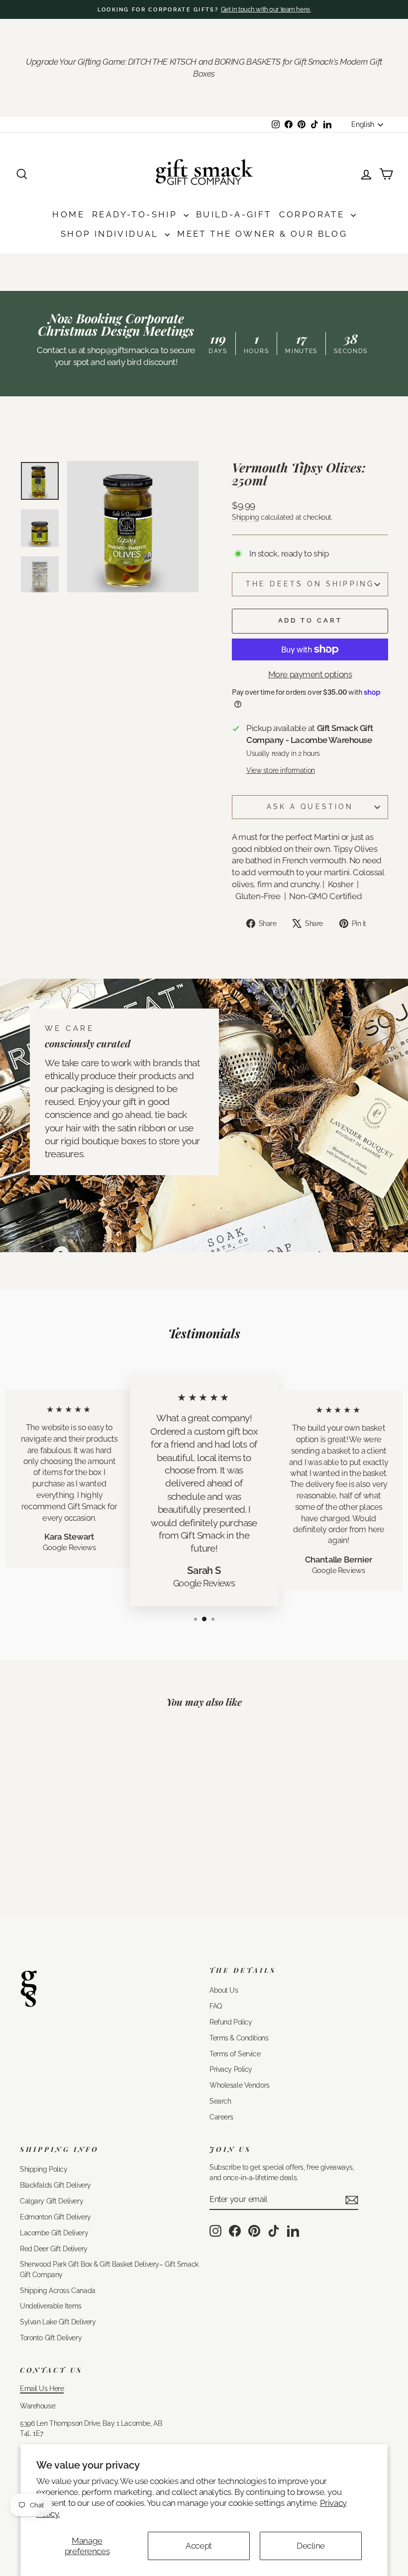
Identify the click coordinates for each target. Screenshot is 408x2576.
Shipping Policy (44, 2169)
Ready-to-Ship (137, 214)
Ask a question (310, 807)
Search (220, 2101)
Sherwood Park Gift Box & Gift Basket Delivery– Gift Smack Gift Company (109, 2269)
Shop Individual (111, 234)
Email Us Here (42, 2388)
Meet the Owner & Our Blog (262, 234)
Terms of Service (235, 2054)
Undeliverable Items (51, 2306)
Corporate (314, 214)
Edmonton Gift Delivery (55, 2217)
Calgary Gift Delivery (51, 2201)
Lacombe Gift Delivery (54, 2233)
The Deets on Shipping (310, 584)
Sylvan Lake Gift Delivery (58, 2322)
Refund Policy (231, 2022)
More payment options (310, 674)
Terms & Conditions (239, 2038)
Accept (199, 2546)
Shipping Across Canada (58, 2290)
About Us (224, 1990)
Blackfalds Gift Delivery (55, 2185)
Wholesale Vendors (240, 2085)
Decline (311, 2546)
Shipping (246, 517)
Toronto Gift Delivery (51, 2338)
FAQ (216, 2006)
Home (68, 214)
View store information (281, 770)
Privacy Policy (231, 2069)
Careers (221, 2117)
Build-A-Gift (234, 214)
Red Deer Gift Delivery (54, 2249)
